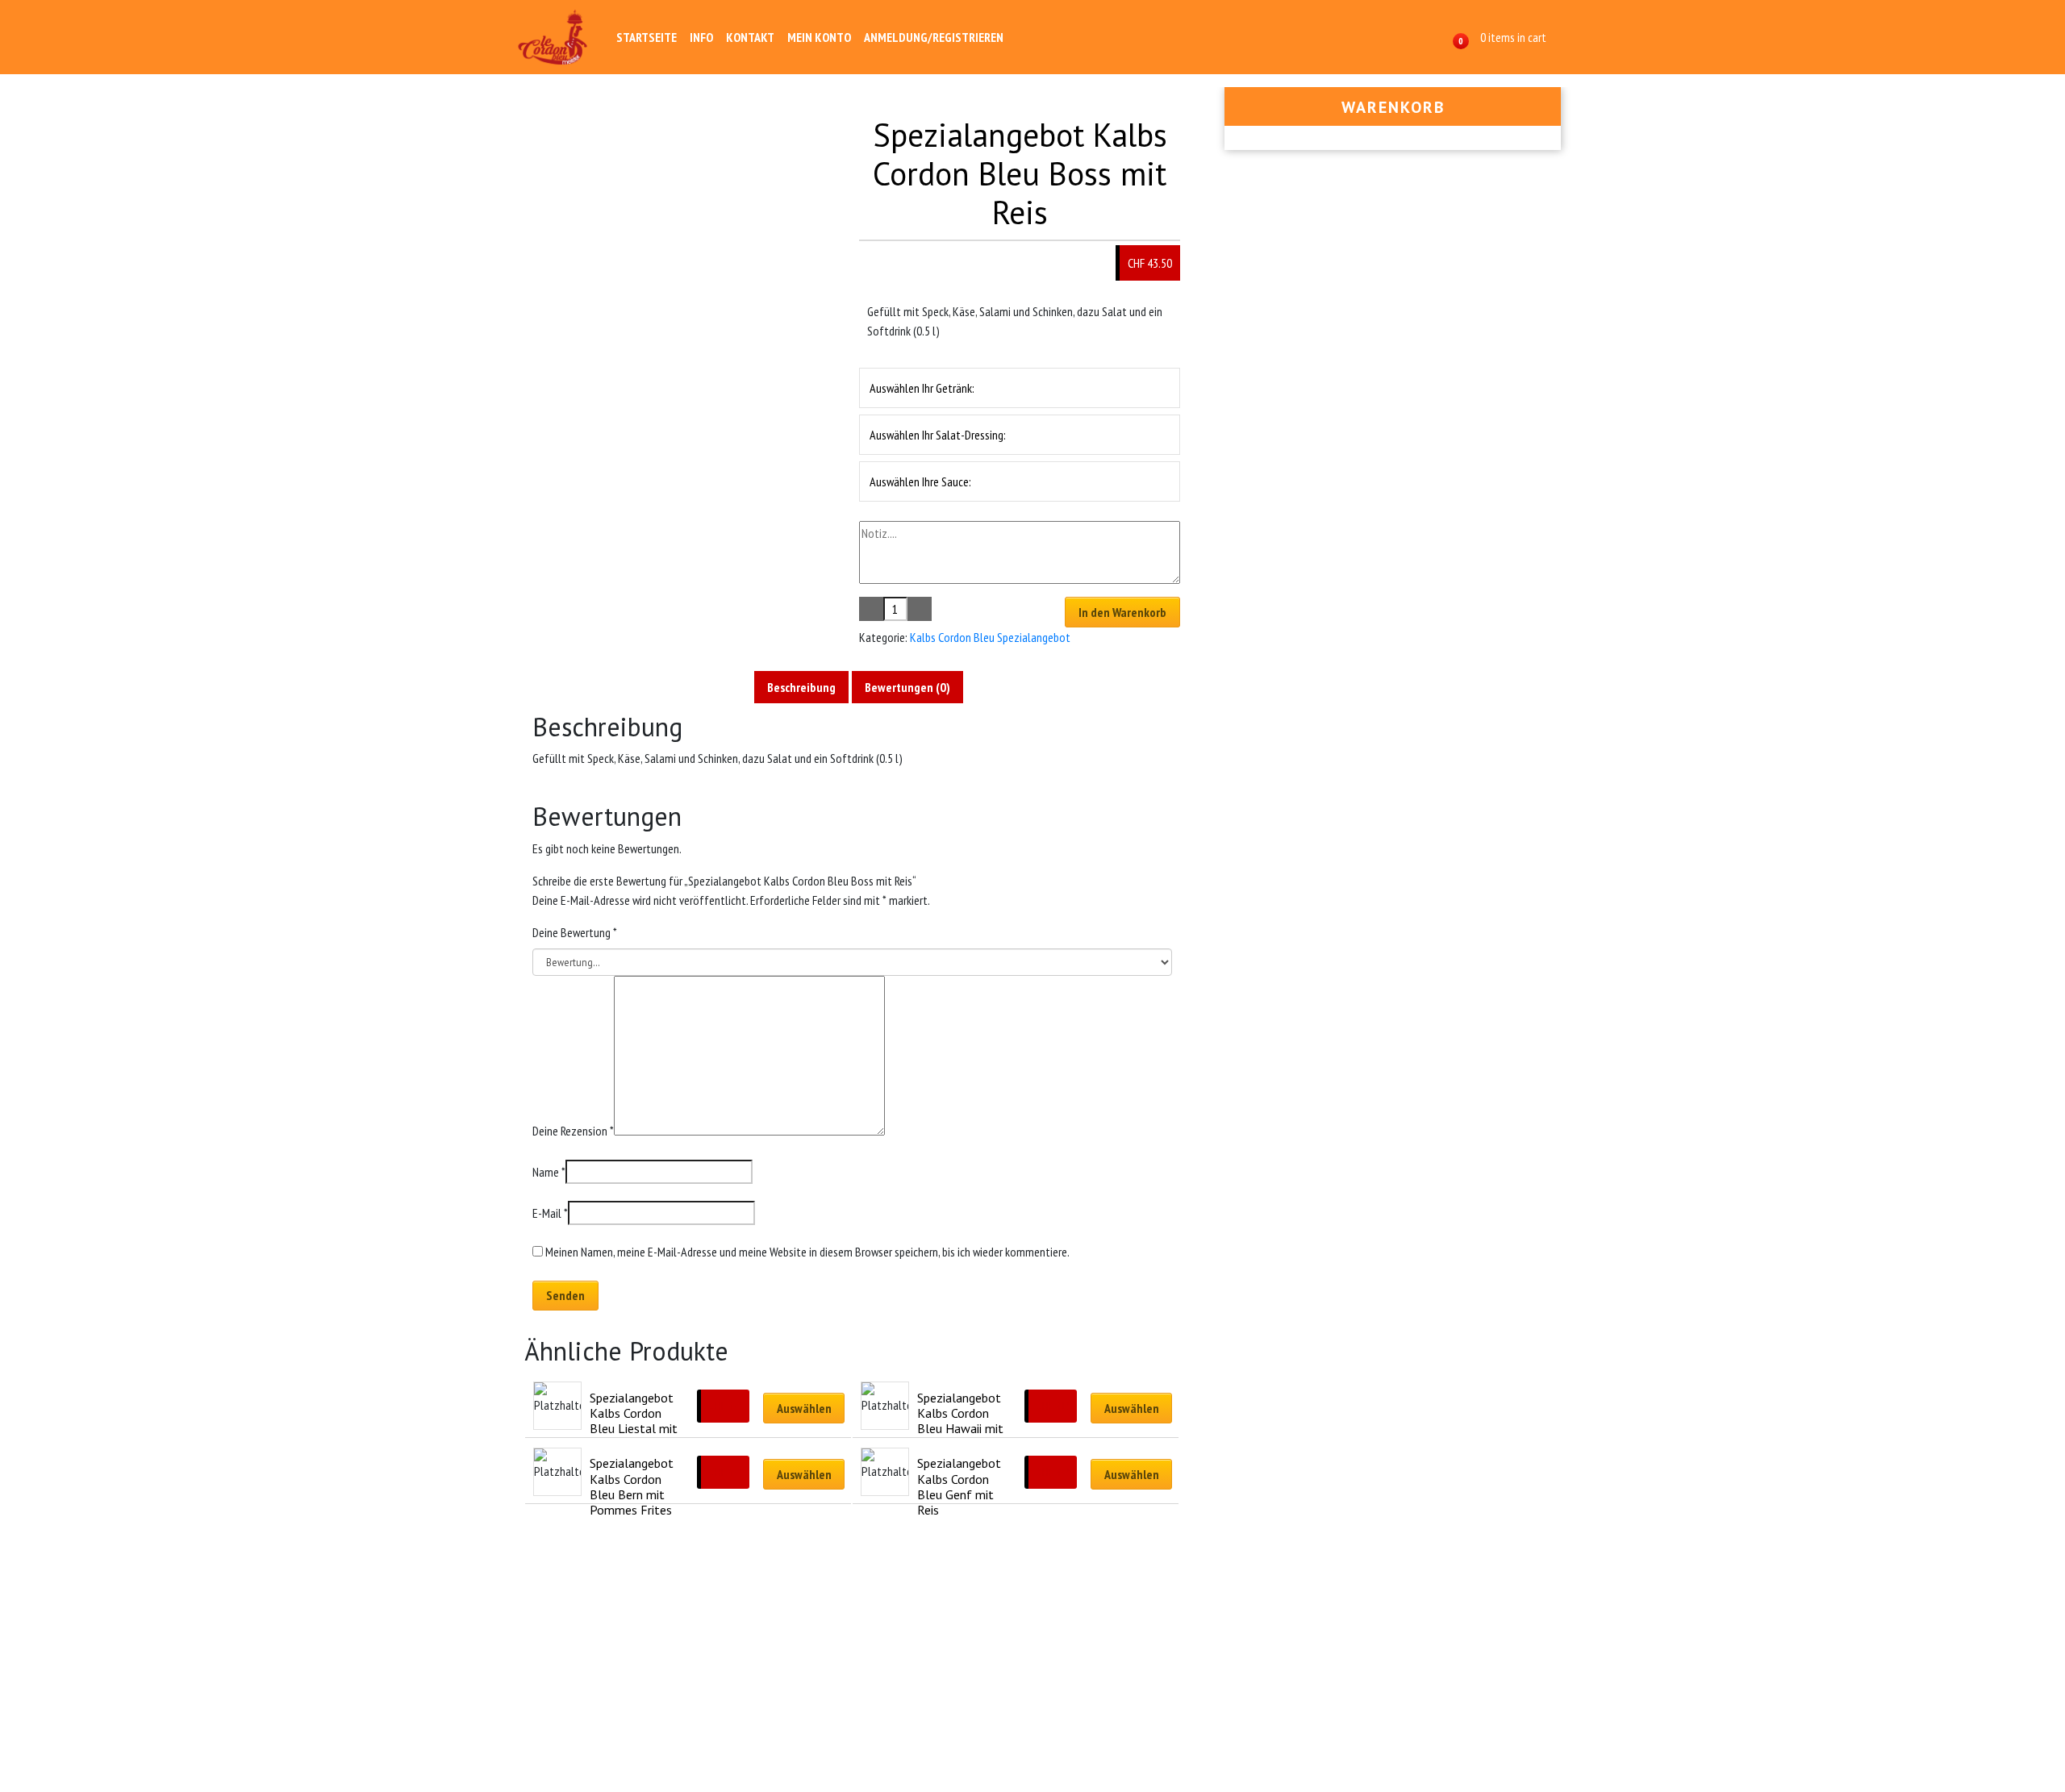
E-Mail (550, 1213)
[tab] (801, 687)
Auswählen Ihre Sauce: (920, 481)
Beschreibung (801, 687)
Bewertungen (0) (907, 687)
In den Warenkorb (1122, 612)
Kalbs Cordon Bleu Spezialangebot (990, 637)
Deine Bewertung (575, 932)
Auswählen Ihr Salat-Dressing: (938, 435)
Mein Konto (819, 37)
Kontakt (750, 37)
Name (549, 1172)
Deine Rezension (573, 1131)
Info (701, 37)
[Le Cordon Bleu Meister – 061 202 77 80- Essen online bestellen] (553, 37)
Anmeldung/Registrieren (934, 37)
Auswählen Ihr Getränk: (922, 388)
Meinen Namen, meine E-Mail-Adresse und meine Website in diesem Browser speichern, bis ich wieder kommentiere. (807, 1252)
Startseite (647, 37)
